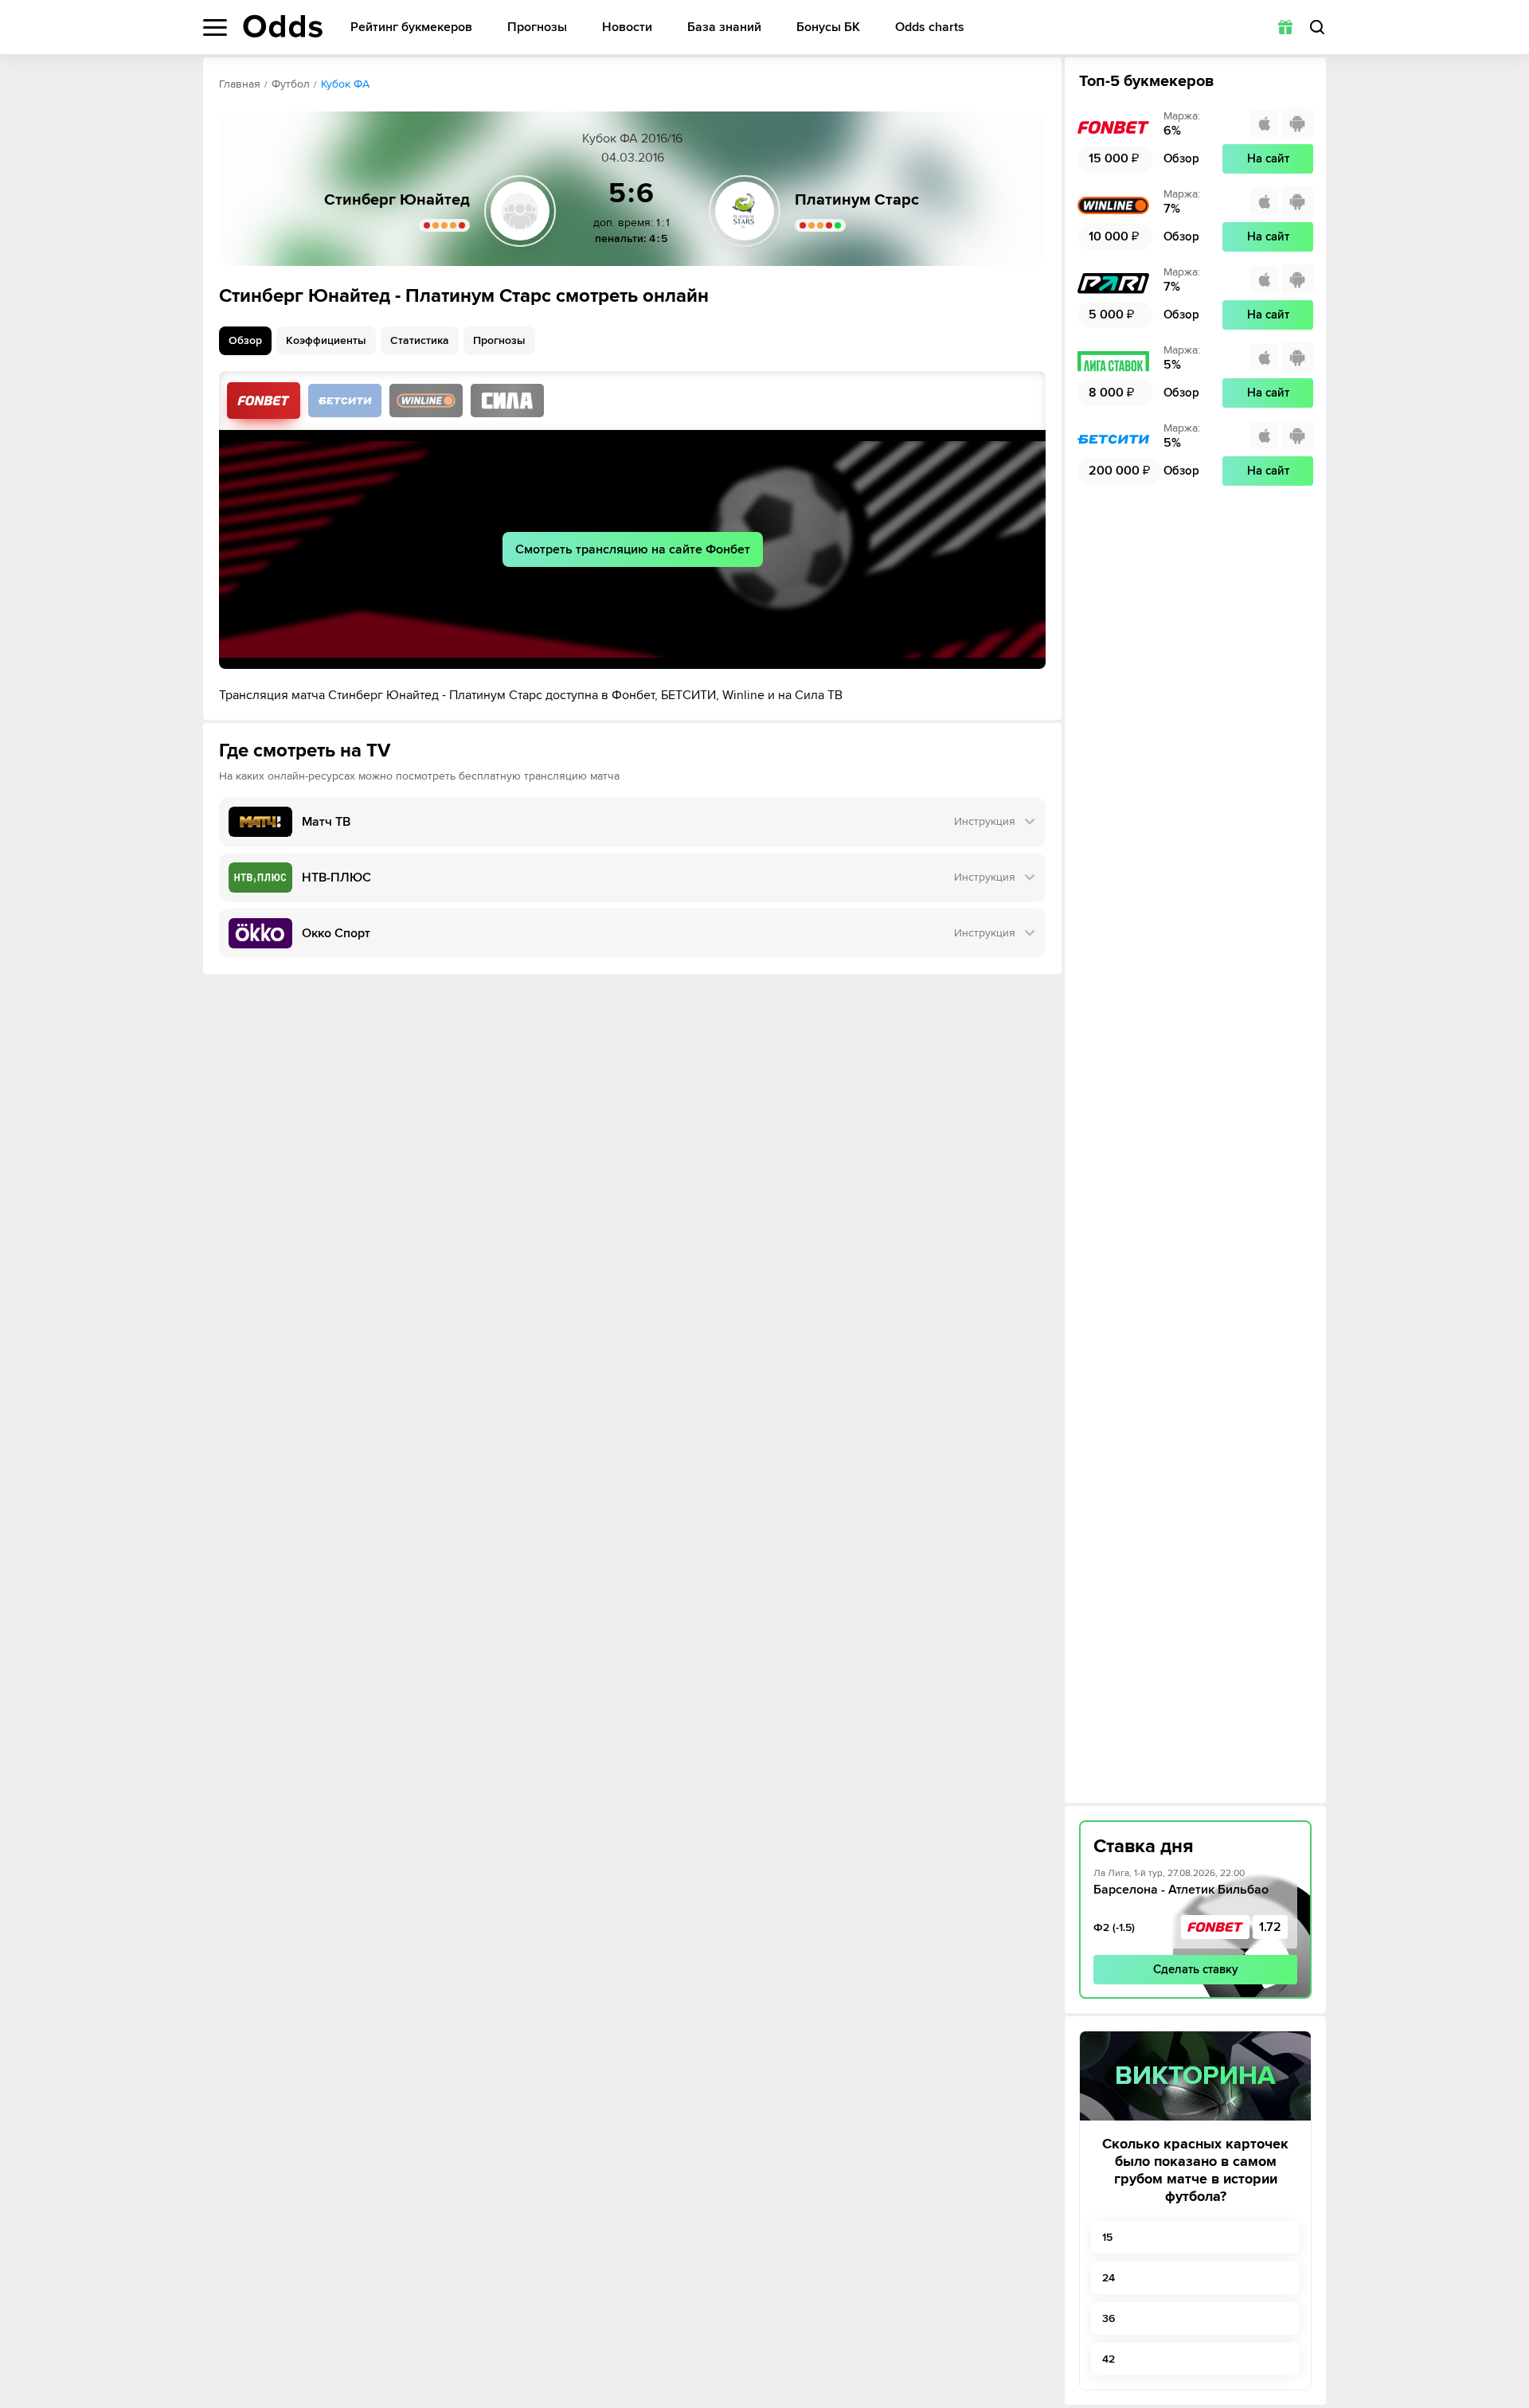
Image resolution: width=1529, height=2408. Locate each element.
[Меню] (215, 27)
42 (1109, 2359)
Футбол (291, 84)
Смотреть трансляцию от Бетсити (345, 401)
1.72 (1270, 1927)
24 (1109, 2278)
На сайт (1268, 158)
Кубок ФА (345, 84)
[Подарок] (1285, 27)
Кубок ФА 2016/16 (632, 139)
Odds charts (930, 27)
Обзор (245, 340)
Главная (240, 84)
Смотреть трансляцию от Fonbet (264, 401)
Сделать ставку (1196, 1969)
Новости (627, 27)
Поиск (1317, 27)
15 (1107, 2237)
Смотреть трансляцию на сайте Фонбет (633, 549)
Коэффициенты (326, 340)
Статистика (420, 340)
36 (1109, 2318)
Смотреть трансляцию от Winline (426, 401)
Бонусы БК (828, 27)
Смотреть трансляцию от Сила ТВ (507, 401)
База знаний (724, 27)
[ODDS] (283, 26)
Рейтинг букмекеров (411, 27)
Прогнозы (537, 27)
